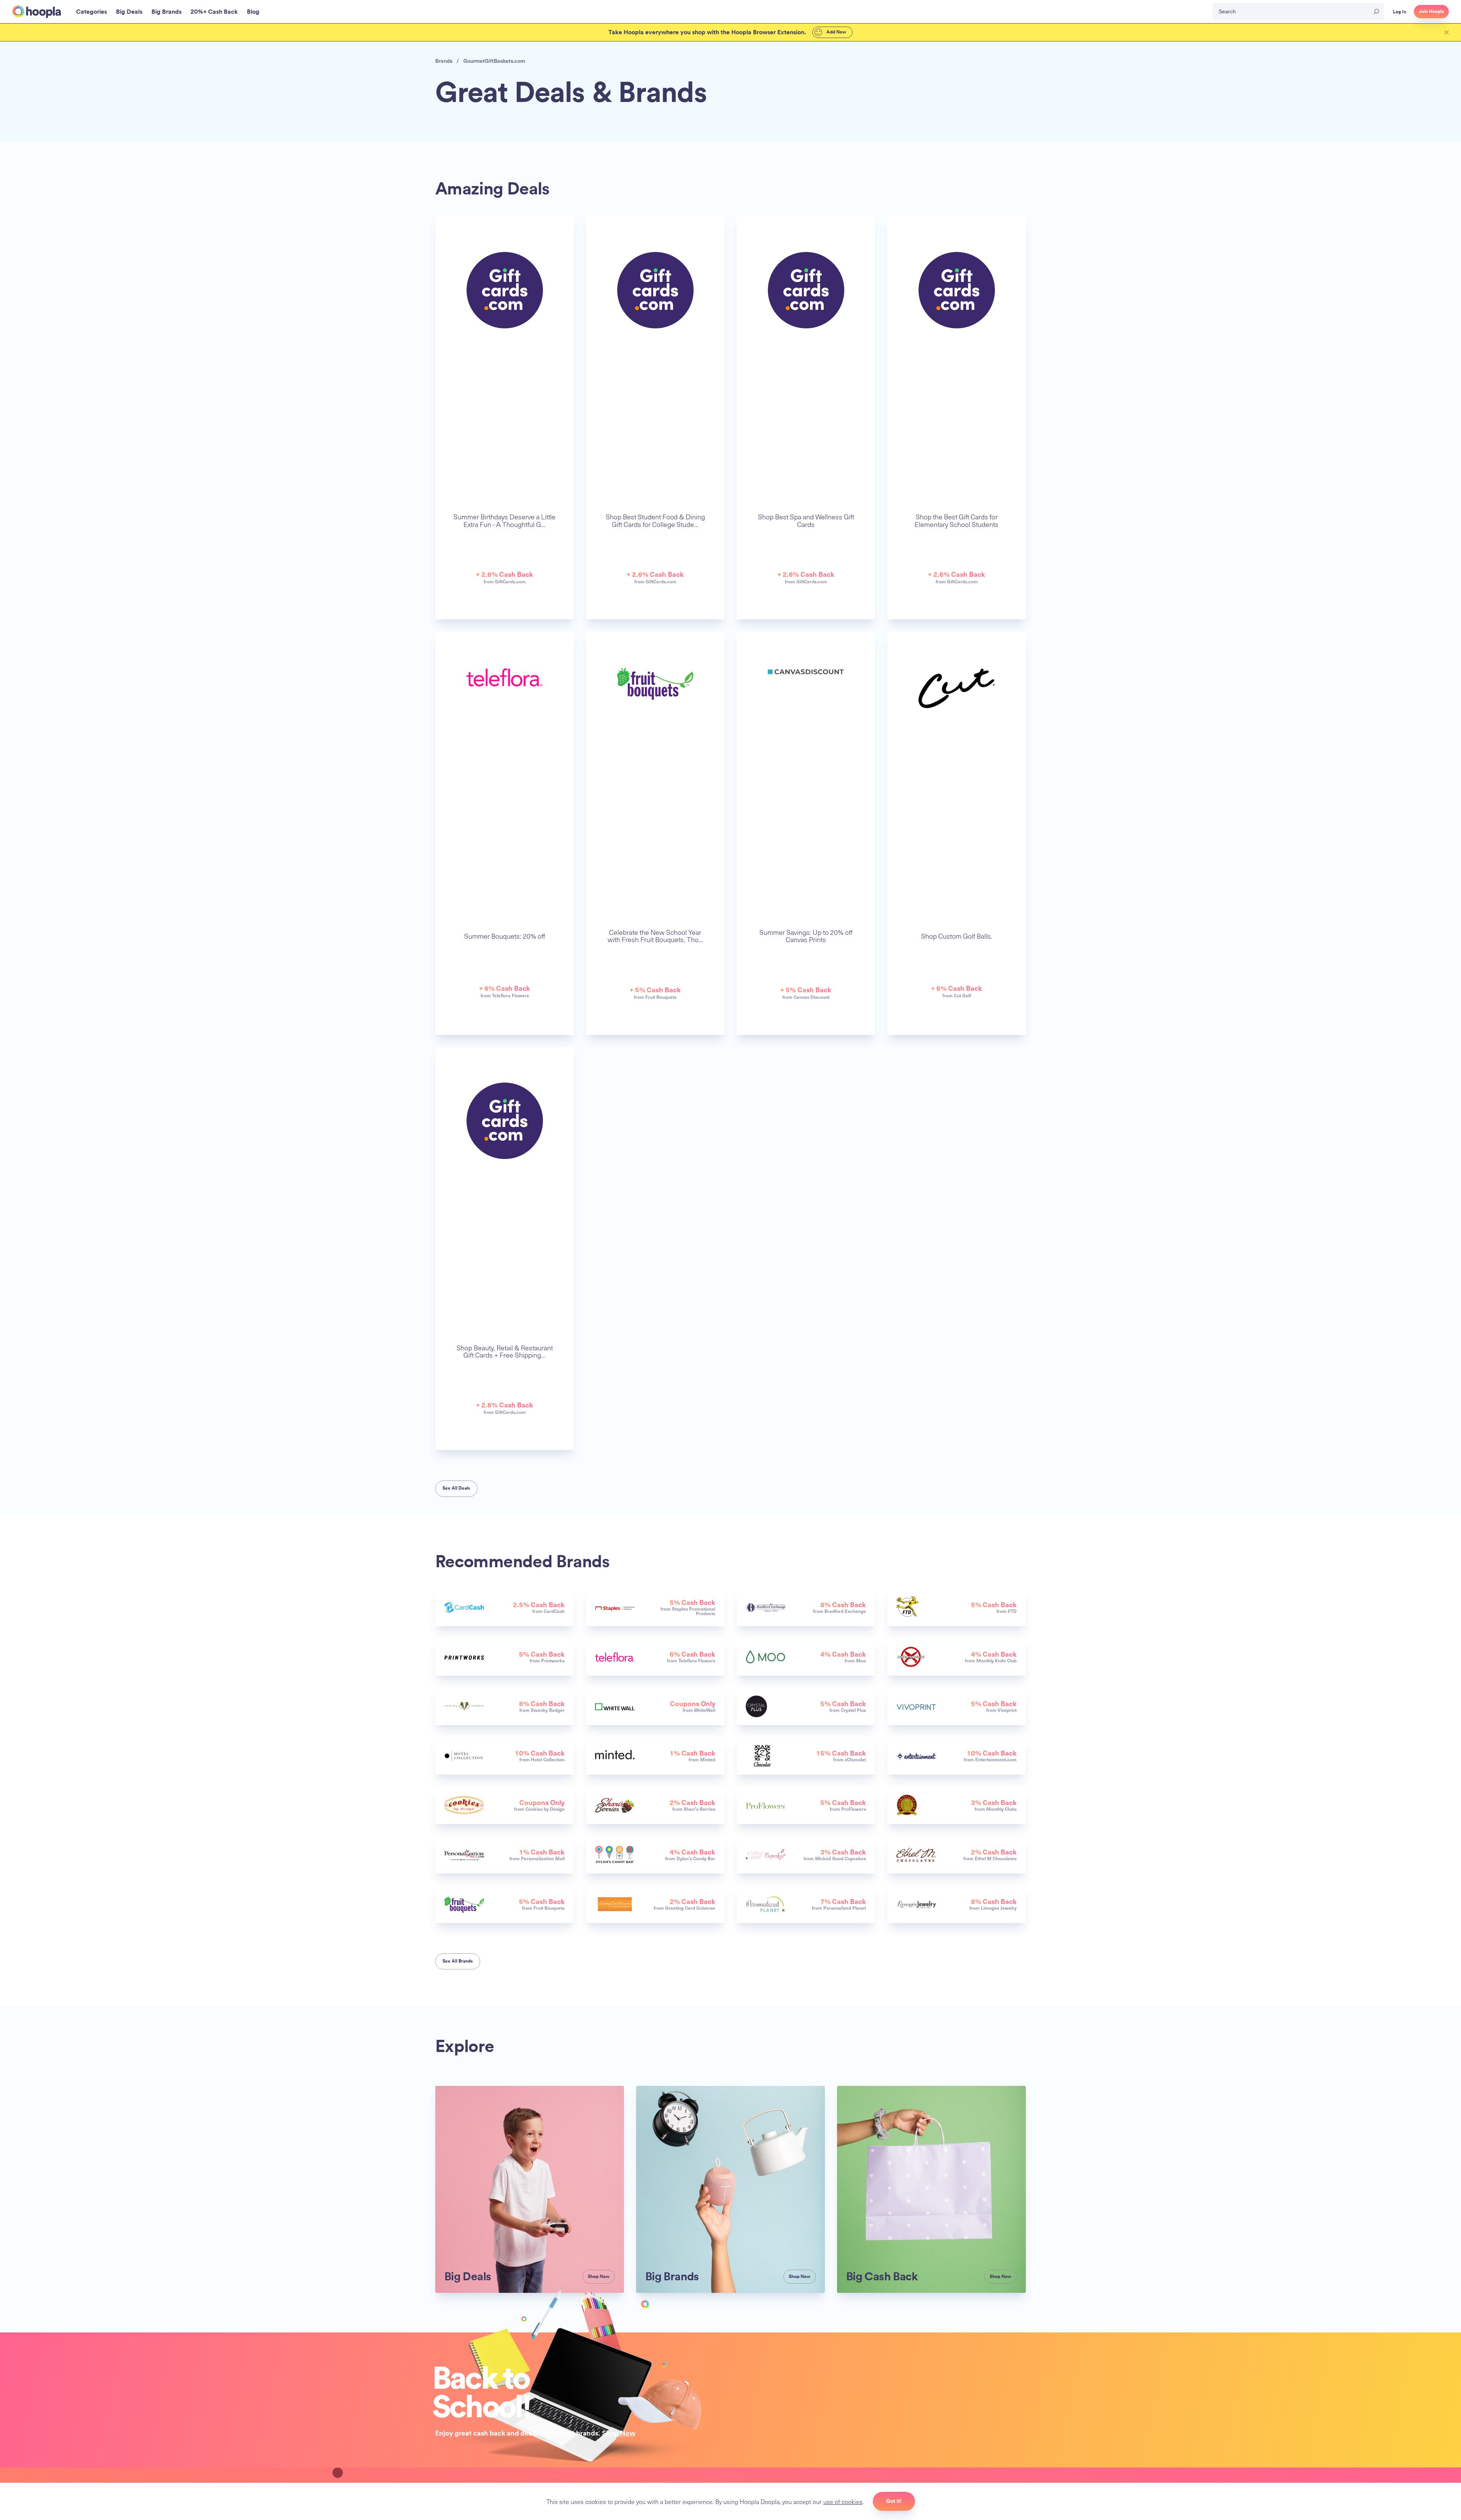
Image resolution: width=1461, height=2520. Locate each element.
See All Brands (458, 1961)
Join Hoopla (1431, 11)
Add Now (836, 32)
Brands (444, 61)
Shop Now (619, 2433)
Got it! (894, 2501)
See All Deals (456, 1488)
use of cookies (843, 2501)
